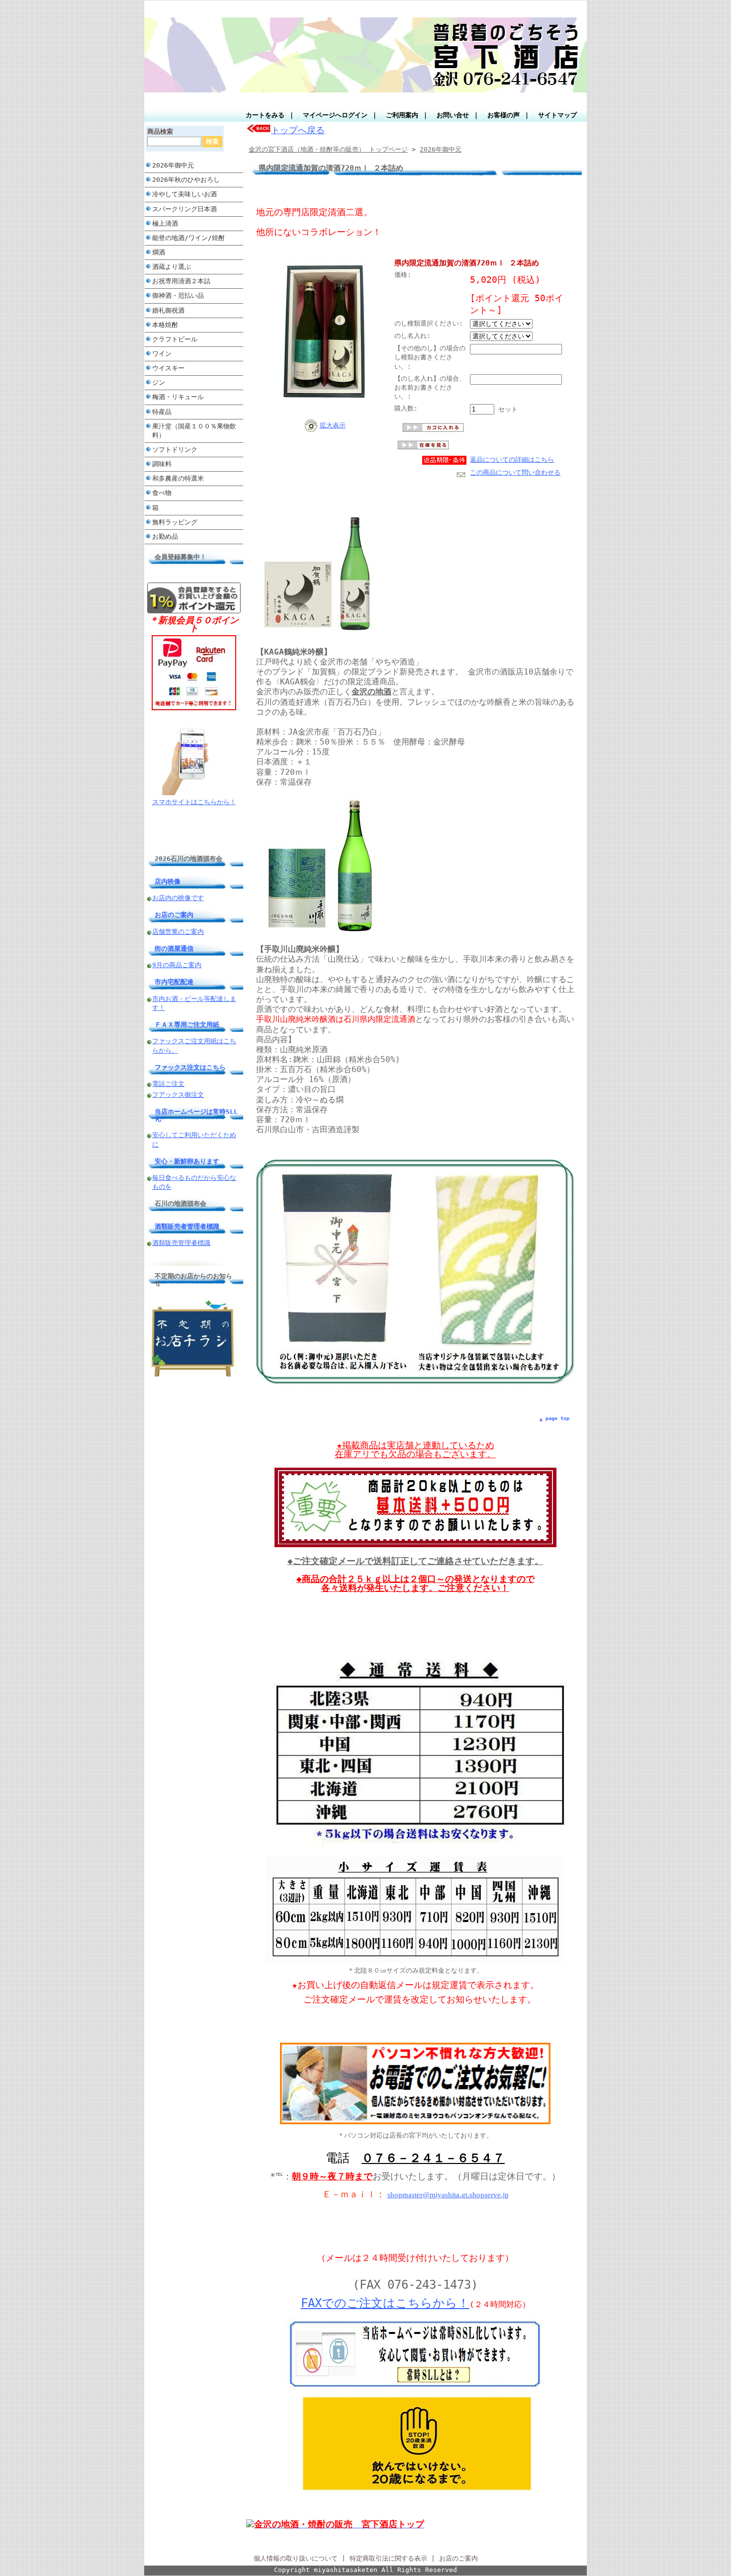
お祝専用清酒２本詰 (181, 281)
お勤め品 (165, 537)
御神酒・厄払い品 (178, 295)
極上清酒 (165, 223)
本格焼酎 (165, 325)
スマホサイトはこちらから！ (194, 802)
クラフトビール (178, 339)
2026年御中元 (173, 165)
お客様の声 (503, 115)
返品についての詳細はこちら (512, 459)
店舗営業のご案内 (178, 932)
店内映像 (168, 881)
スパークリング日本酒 (184, 209)
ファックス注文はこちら (190, 1067)
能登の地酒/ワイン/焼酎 (188, 238)
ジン (159, 382)
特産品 (162, 412)
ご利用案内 (402, 115)
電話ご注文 (168, 1084)
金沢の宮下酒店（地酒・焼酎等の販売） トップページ (328, 149)
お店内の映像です (178, 898)
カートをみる (265, 115)
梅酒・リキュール (178, 397)
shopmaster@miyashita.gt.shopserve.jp (448, 2195)
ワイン (162, 354)
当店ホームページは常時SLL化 (196, 1115)
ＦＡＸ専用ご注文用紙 (187, 1025)
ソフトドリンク (175, 450)
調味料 (162, 464)
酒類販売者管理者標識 (187, 1226)
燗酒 (159, 252)
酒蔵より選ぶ (172, 267)
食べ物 (162, 493)
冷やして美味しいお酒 (184, 194)
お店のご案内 (174, 915)
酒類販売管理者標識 (181, 1243)
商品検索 (160, 131)
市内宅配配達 (174, 982)
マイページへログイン (335, 115)
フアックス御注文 (178, 1095)
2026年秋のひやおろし (186, 180)
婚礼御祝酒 (168, 310)
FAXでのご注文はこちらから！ (385, 2303)
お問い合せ (453, 115)
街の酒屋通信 (174, 949)
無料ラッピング (175, 522)
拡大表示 (333, 425)
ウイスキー (168, 368)
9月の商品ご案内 (177, 965)
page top (557, 1418)
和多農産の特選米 (178, 478)
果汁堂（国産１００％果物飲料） (194, 431)
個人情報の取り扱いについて (296, 2558)
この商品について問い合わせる (515, 472)
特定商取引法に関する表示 (388, 2558)
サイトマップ (557, 115)
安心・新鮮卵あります (187, 1161)
